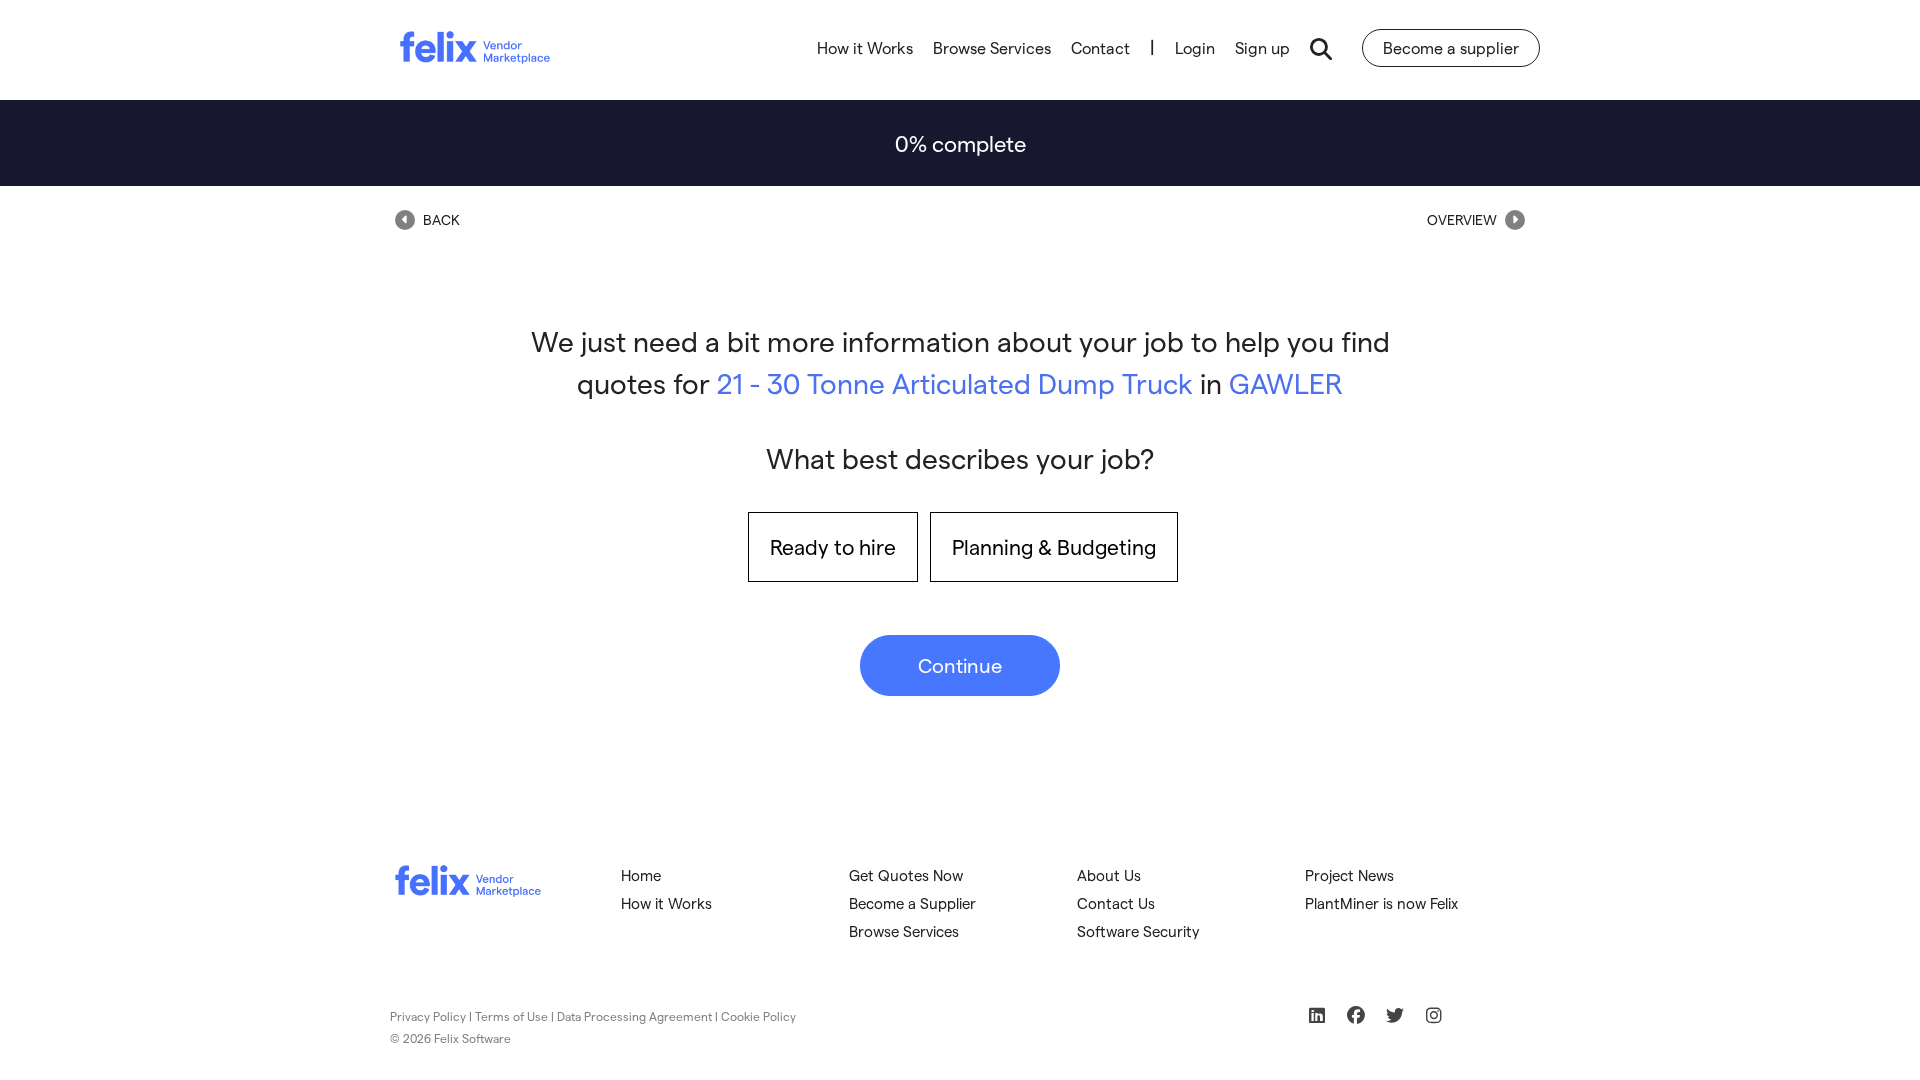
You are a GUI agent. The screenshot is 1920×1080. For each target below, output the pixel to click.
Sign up (1262, 47)
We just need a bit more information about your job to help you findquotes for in (960, 361)
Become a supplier (1451, 47)
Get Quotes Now (906, 875)
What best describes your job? (960, 457)
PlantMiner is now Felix (1381, 903)
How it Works (865, 47)
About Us (1109, 875)
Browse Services (992, 47)
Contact (1100, 47)
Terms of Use (511, 1016)
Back (440, 219)
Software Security (1138, 931)
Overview (1463, 219)
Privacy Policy (428, 1016)
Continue (960, 665)
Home (641, 875)
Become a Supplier (912, 903)
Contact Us (1116, 903)
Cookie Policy (758, 1016)
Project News (1349, 875)
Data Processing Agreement (634, 1016)
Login (1195, 47)
